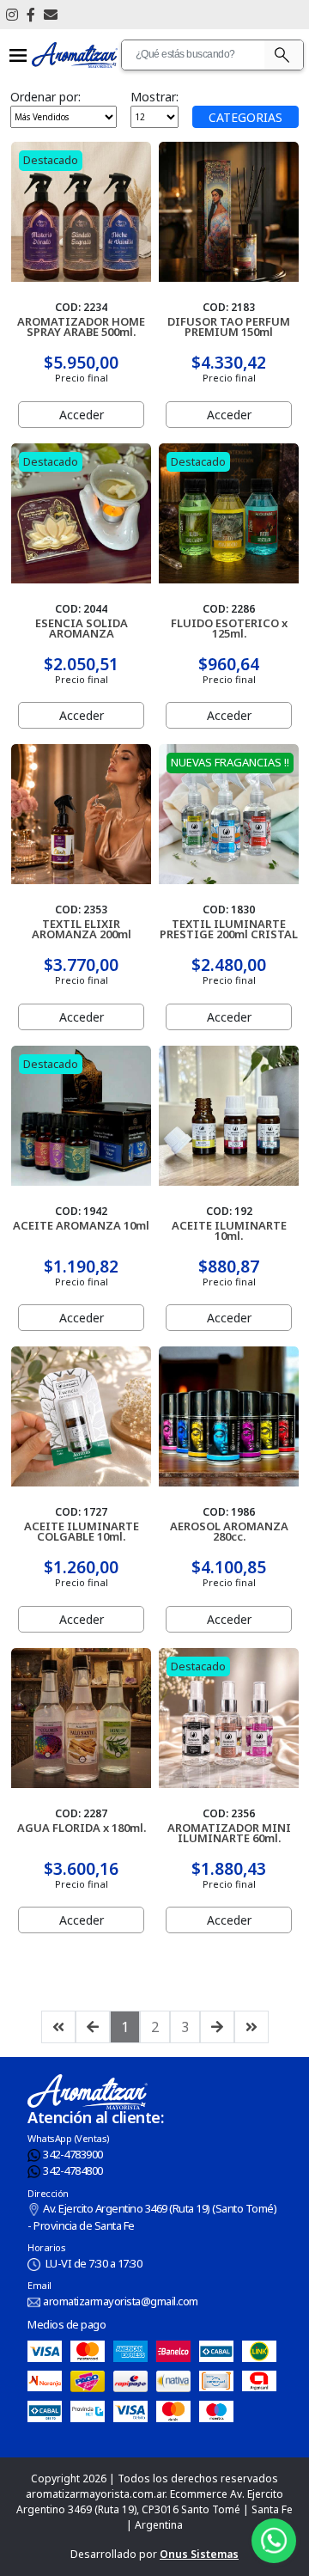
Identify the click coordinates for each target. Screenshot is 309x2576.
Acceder (82, 415)
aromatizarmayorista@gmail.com (121, 2301)
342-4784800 (73, 2170)
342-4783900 (73, 2154)
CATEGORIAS (245, 117)
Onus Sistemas (199, 2554)
